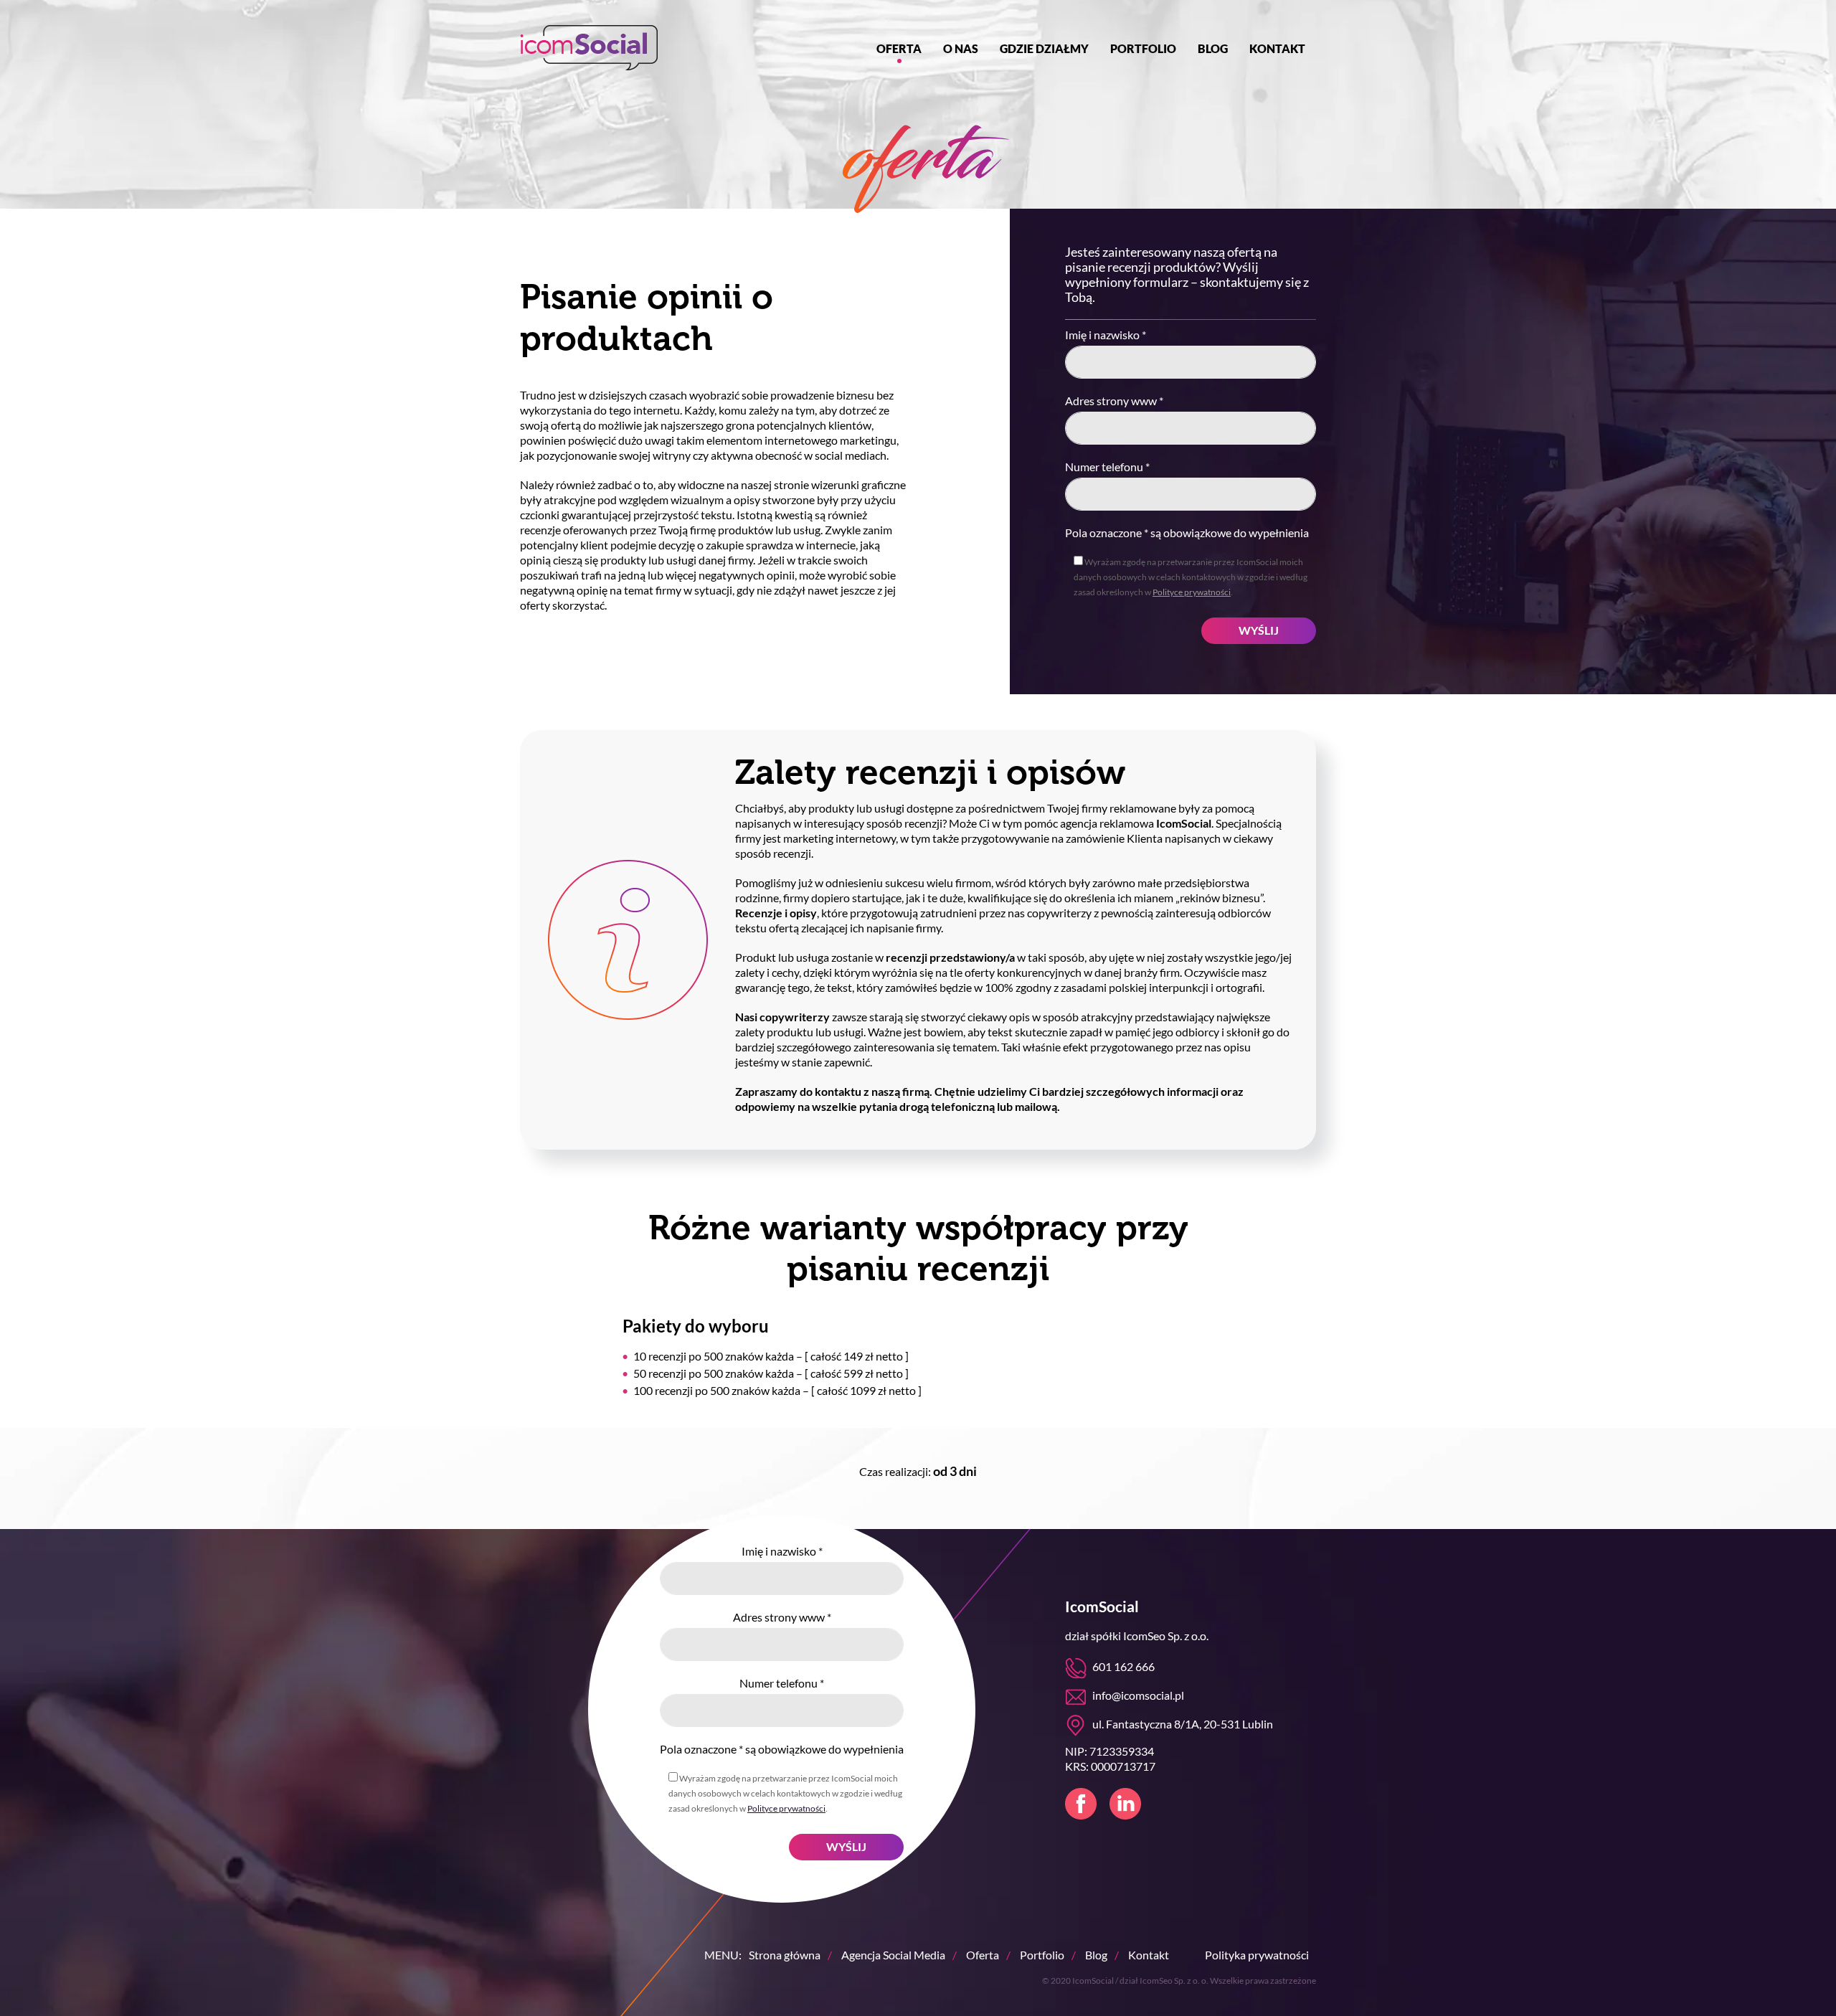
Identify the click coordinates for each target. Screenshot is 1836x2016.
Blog (1213, 48)
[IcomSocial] (589, 48)
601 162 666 (1123, 1666)
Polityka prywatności (1257, 1955)
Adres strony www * (1114, 401)
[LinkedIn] (1125, 1804)
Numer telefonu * (1107, 467)
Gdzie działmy (1044, 48)
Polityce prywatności (1192, 592)
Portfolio (1143, 48)
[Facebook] (1081, 1804)
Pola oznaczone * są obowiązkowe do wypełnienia (1187, 533)
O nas (961, 48)
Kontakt (1277, 48)
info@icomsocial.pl (1138, 1695)
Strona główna (785, 1955)
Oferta (899, 48)
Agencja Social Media (893, 1955)
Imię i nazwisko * (1106, 335)
